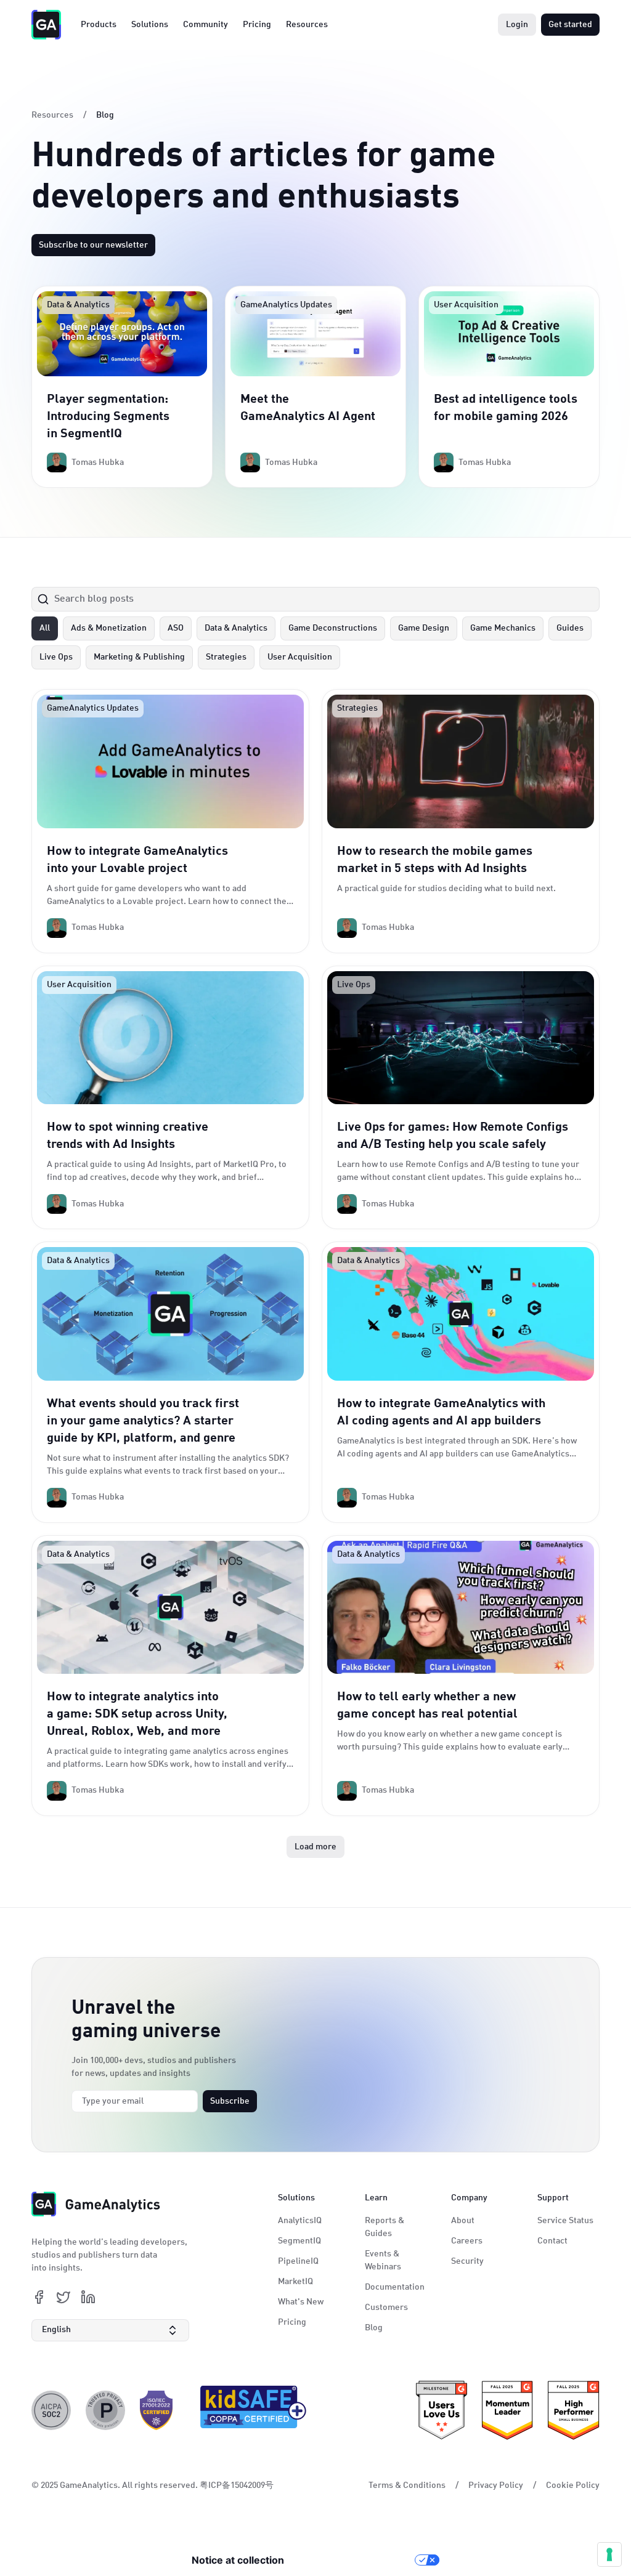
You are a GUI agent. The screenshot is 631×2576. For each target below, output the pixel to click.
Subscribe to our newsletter (93, 245)
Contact (552, 2241)
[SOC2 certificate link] (51, 2410)
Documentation (395, 2287)
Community (206, 25)
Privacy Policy (496, 2485)
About (463, 2221)
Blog (374, 2328)
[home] (46, 25)
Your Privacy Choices (356, 2560)
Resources (307, 25)
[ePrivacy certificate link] (105, 2410)
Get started (570, 25)
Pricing (257, 25)
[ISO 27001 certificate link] (156, 2410)
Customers (386, 2307)
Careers (467, 2241)
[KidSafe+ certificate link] (250, 2410)
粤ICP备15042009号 (237, 2485)
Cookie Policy (573, 2485)
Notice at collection (238, 2560)
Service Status (565, 2221)
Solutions (150, 25)
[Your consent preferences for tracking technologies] (609, 2554)
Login (517, 25)
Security (467, 2261)
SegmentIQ (299, 2241)
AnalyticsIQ (300, 2221)
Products (99, 25)
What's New (301, 2302)
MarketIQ (295, 2282)
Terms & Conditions (407, 2485)
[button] (110, 2330)
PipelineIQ (298, 2261)
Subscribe (230, 2101)
